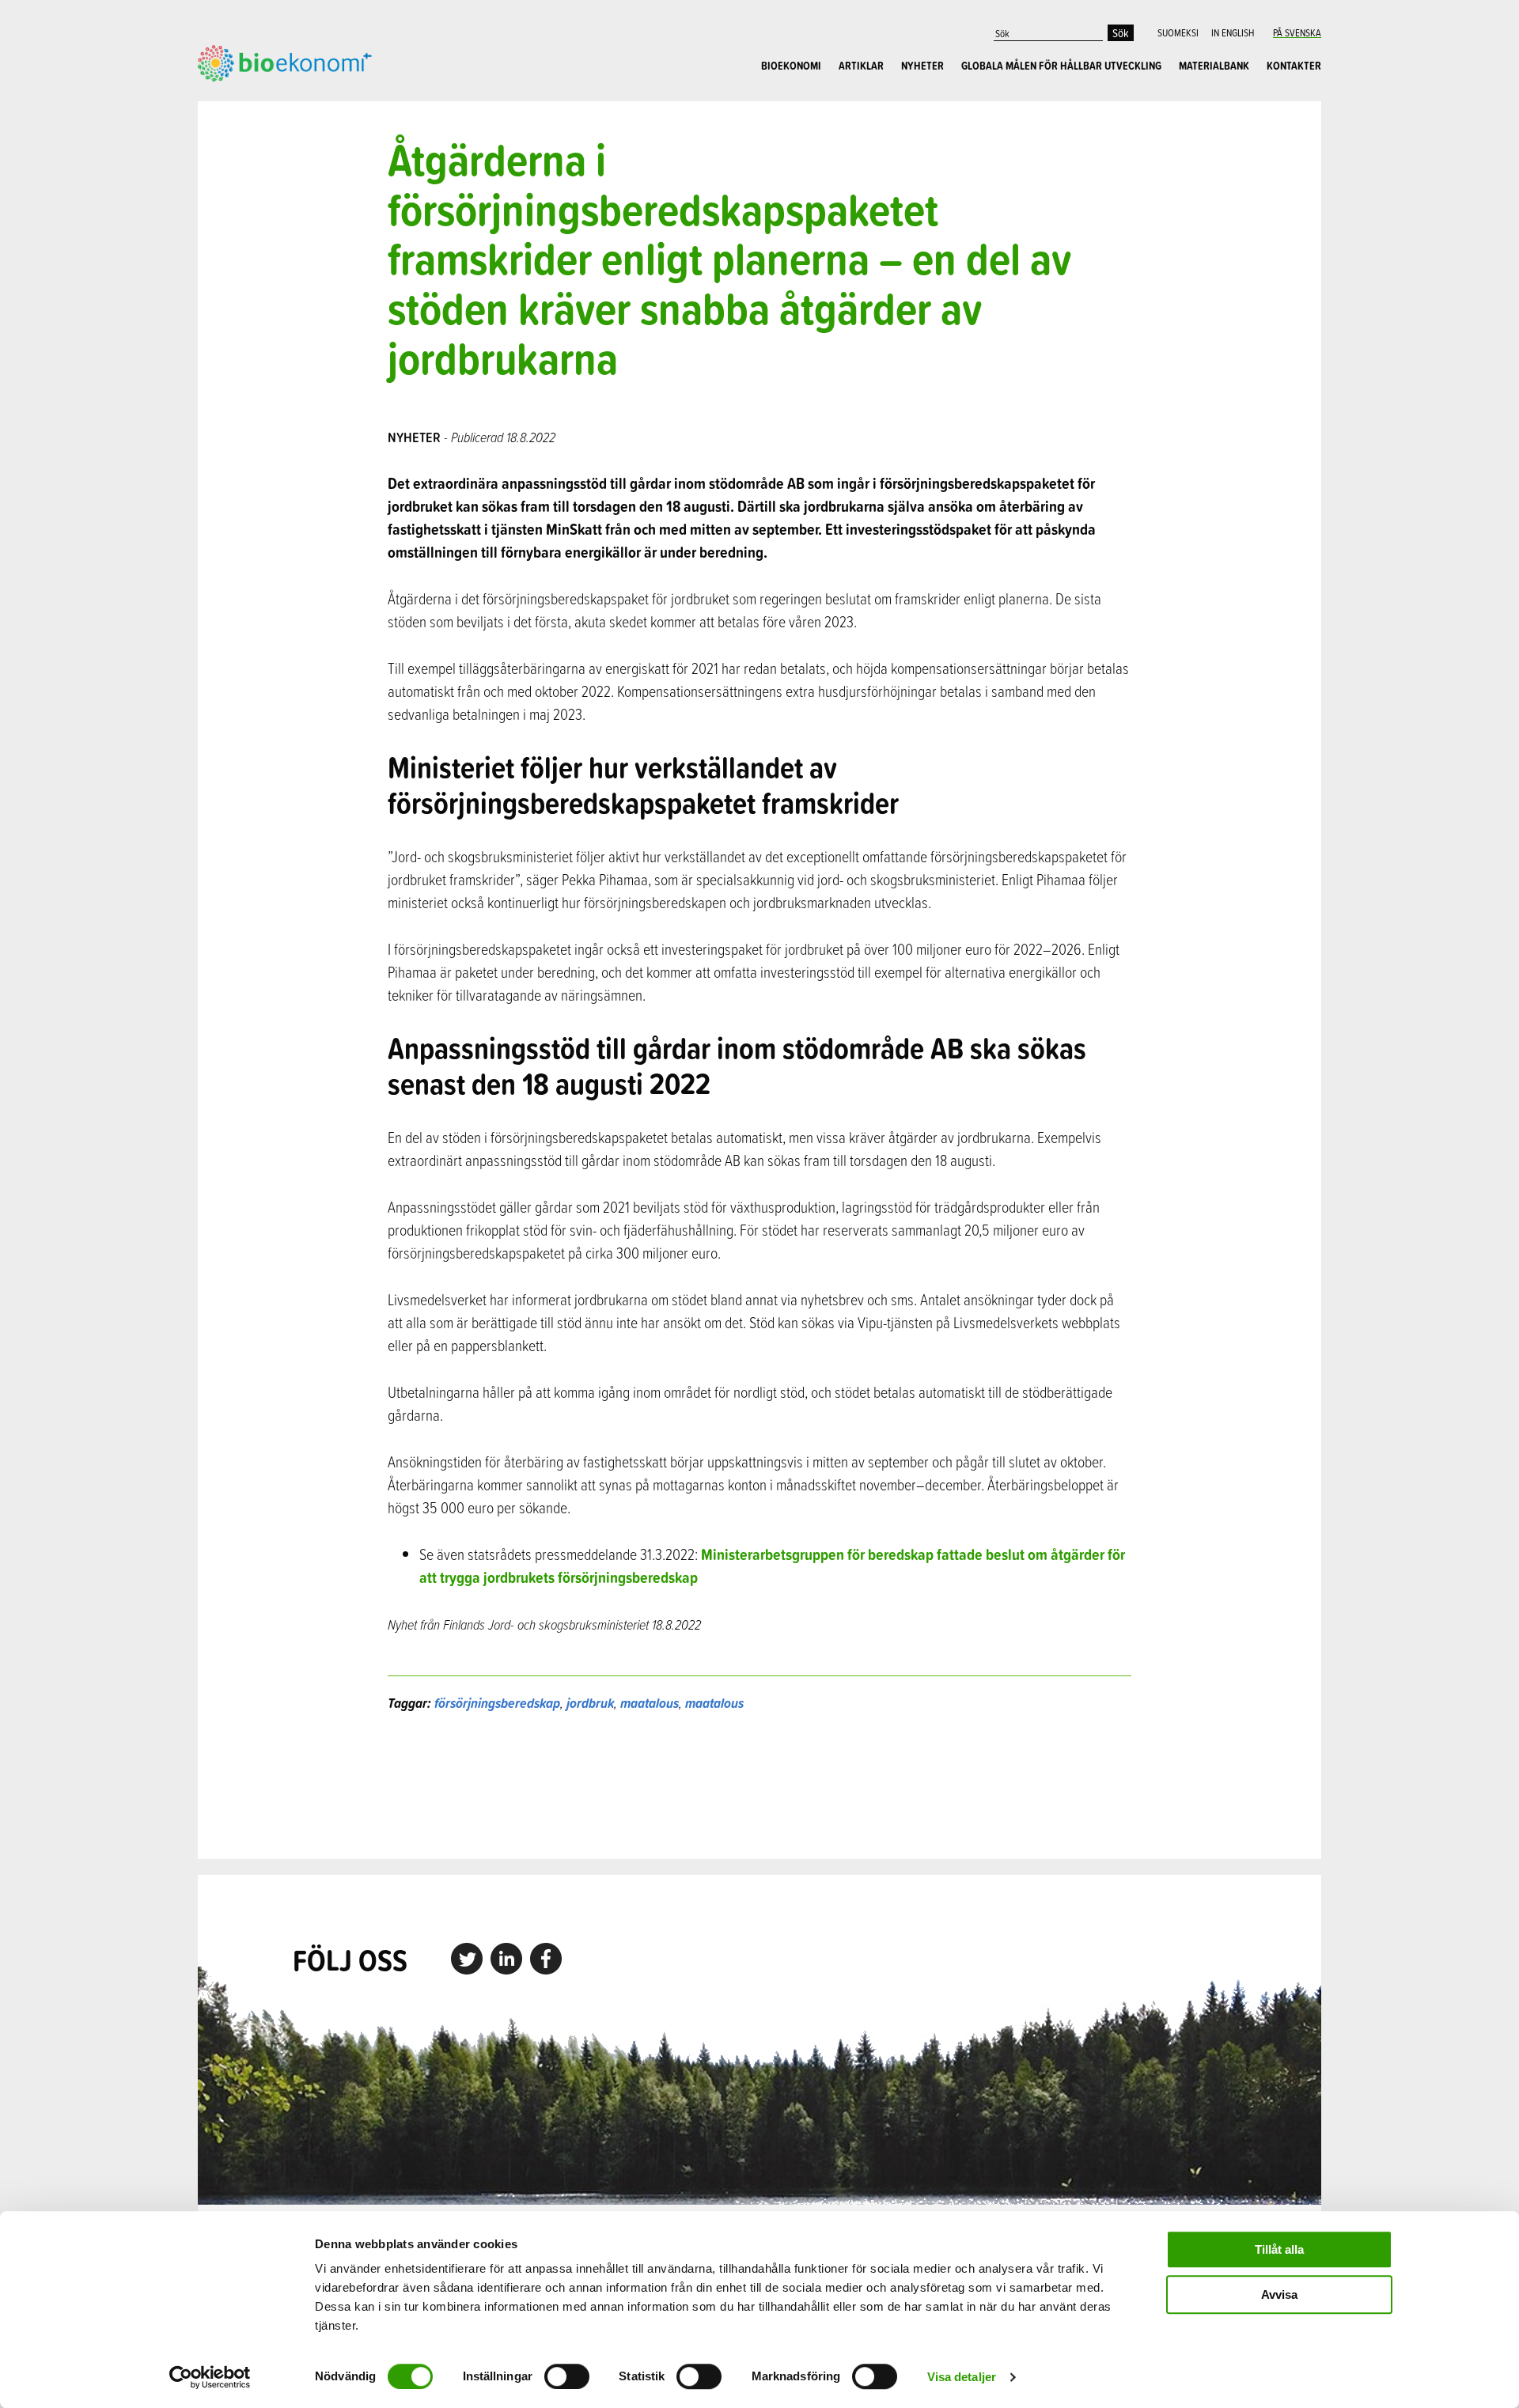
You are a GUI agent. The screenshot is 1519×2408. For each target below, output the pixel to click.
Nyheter (922, 66)
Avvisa (1279, 2294)
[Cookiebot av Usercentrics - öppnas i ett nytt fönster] (210, 2377)
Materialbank (1214, 66)
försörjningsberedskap (497, 1703)
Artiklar (861, 66)
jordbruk (590, 1703)
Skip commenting (760, 1786)
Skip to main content (253, 99)
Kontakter (1294, 66)
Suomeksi (1178, 32)
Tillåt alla (1279, 2249)
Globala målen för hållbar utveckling (1061, 66)
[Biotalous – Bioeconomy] (285, 62)
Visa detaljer (962, 2377)
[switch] (567, 2376)
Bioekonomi (791, 66)
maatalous (650, 1703)
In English (1233, 32)
